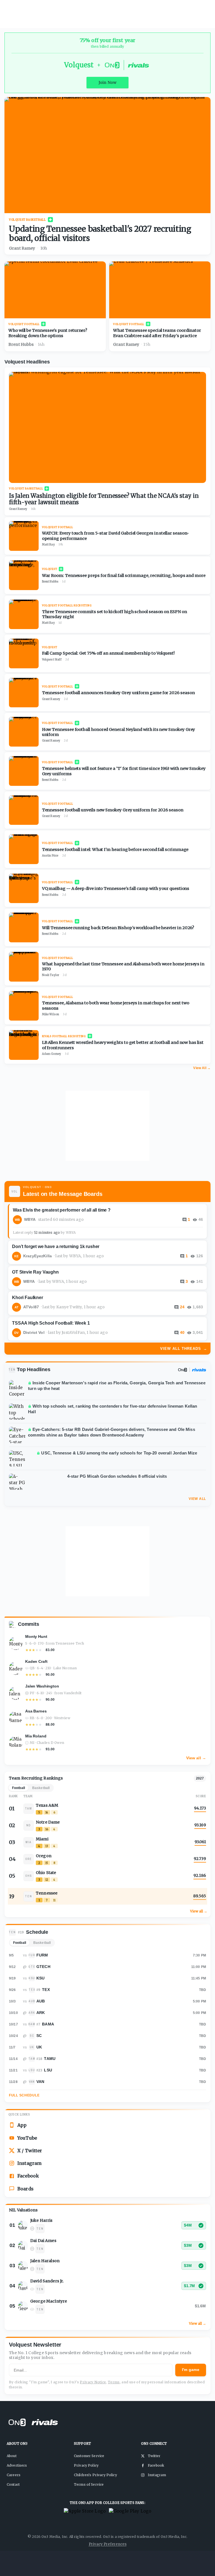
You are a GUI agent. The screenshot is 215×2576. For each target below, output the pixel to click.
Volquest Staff (52, 660)
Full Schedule (24, 2095)
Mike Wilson (51, 1014)
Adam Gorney (52, 1054)
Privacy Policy (86, 2465)
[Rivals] (199, 1370)
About (12, 2456)
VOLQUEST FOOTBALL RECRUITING (67, 605)
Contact (13, 2484)
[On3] (183, 1370)
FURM (42, 1955)
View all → (196, 1758)
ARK (41, 2013)
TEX (46, 1990)
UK (39, 2047)
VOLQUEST (50, 569)
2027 (200, 1778)
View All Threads (184, 1349)
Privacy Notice (93, 2382)
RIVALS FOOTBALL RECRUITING (64, 1036)
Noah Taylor (51, 975)
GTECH (43, 1967)
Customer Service (89, 2456)
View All (197, 1499)
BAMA (48, 2024)
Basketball (42, 1943)
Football (20, 1943)
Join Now (107, 82)
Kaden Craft (36, 1661)
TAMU (50, 2059)
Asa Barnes (36, 1711)
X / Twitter (30, 2151)
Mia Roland (36, 1736)
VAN (40, 2082)
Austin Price (50, 856)
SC (39, 2036)
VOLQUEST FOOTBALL (24, 324)
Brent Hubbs (21, 344)
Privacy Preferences (108, 2544)
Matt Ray (48, 545)
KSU (40, 1978)
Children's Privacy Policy (95, 2475)
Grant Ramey (22, 248)
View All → (202, 1068)
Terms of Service (89, 2484)
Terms (114, 2382)
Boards (25, 2189)
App (22, 2125)
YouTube (27, 2138)
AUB (41, 2001)
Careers (14, 2475)
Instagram (30, 2163)
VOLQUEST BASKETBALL (27, 220)
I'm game (191, 2370)
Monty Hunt (36, 1636)
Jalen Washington (42, 1686)
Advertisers (17, 2465)
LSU (48, 2070)
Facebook (28, 2176)
